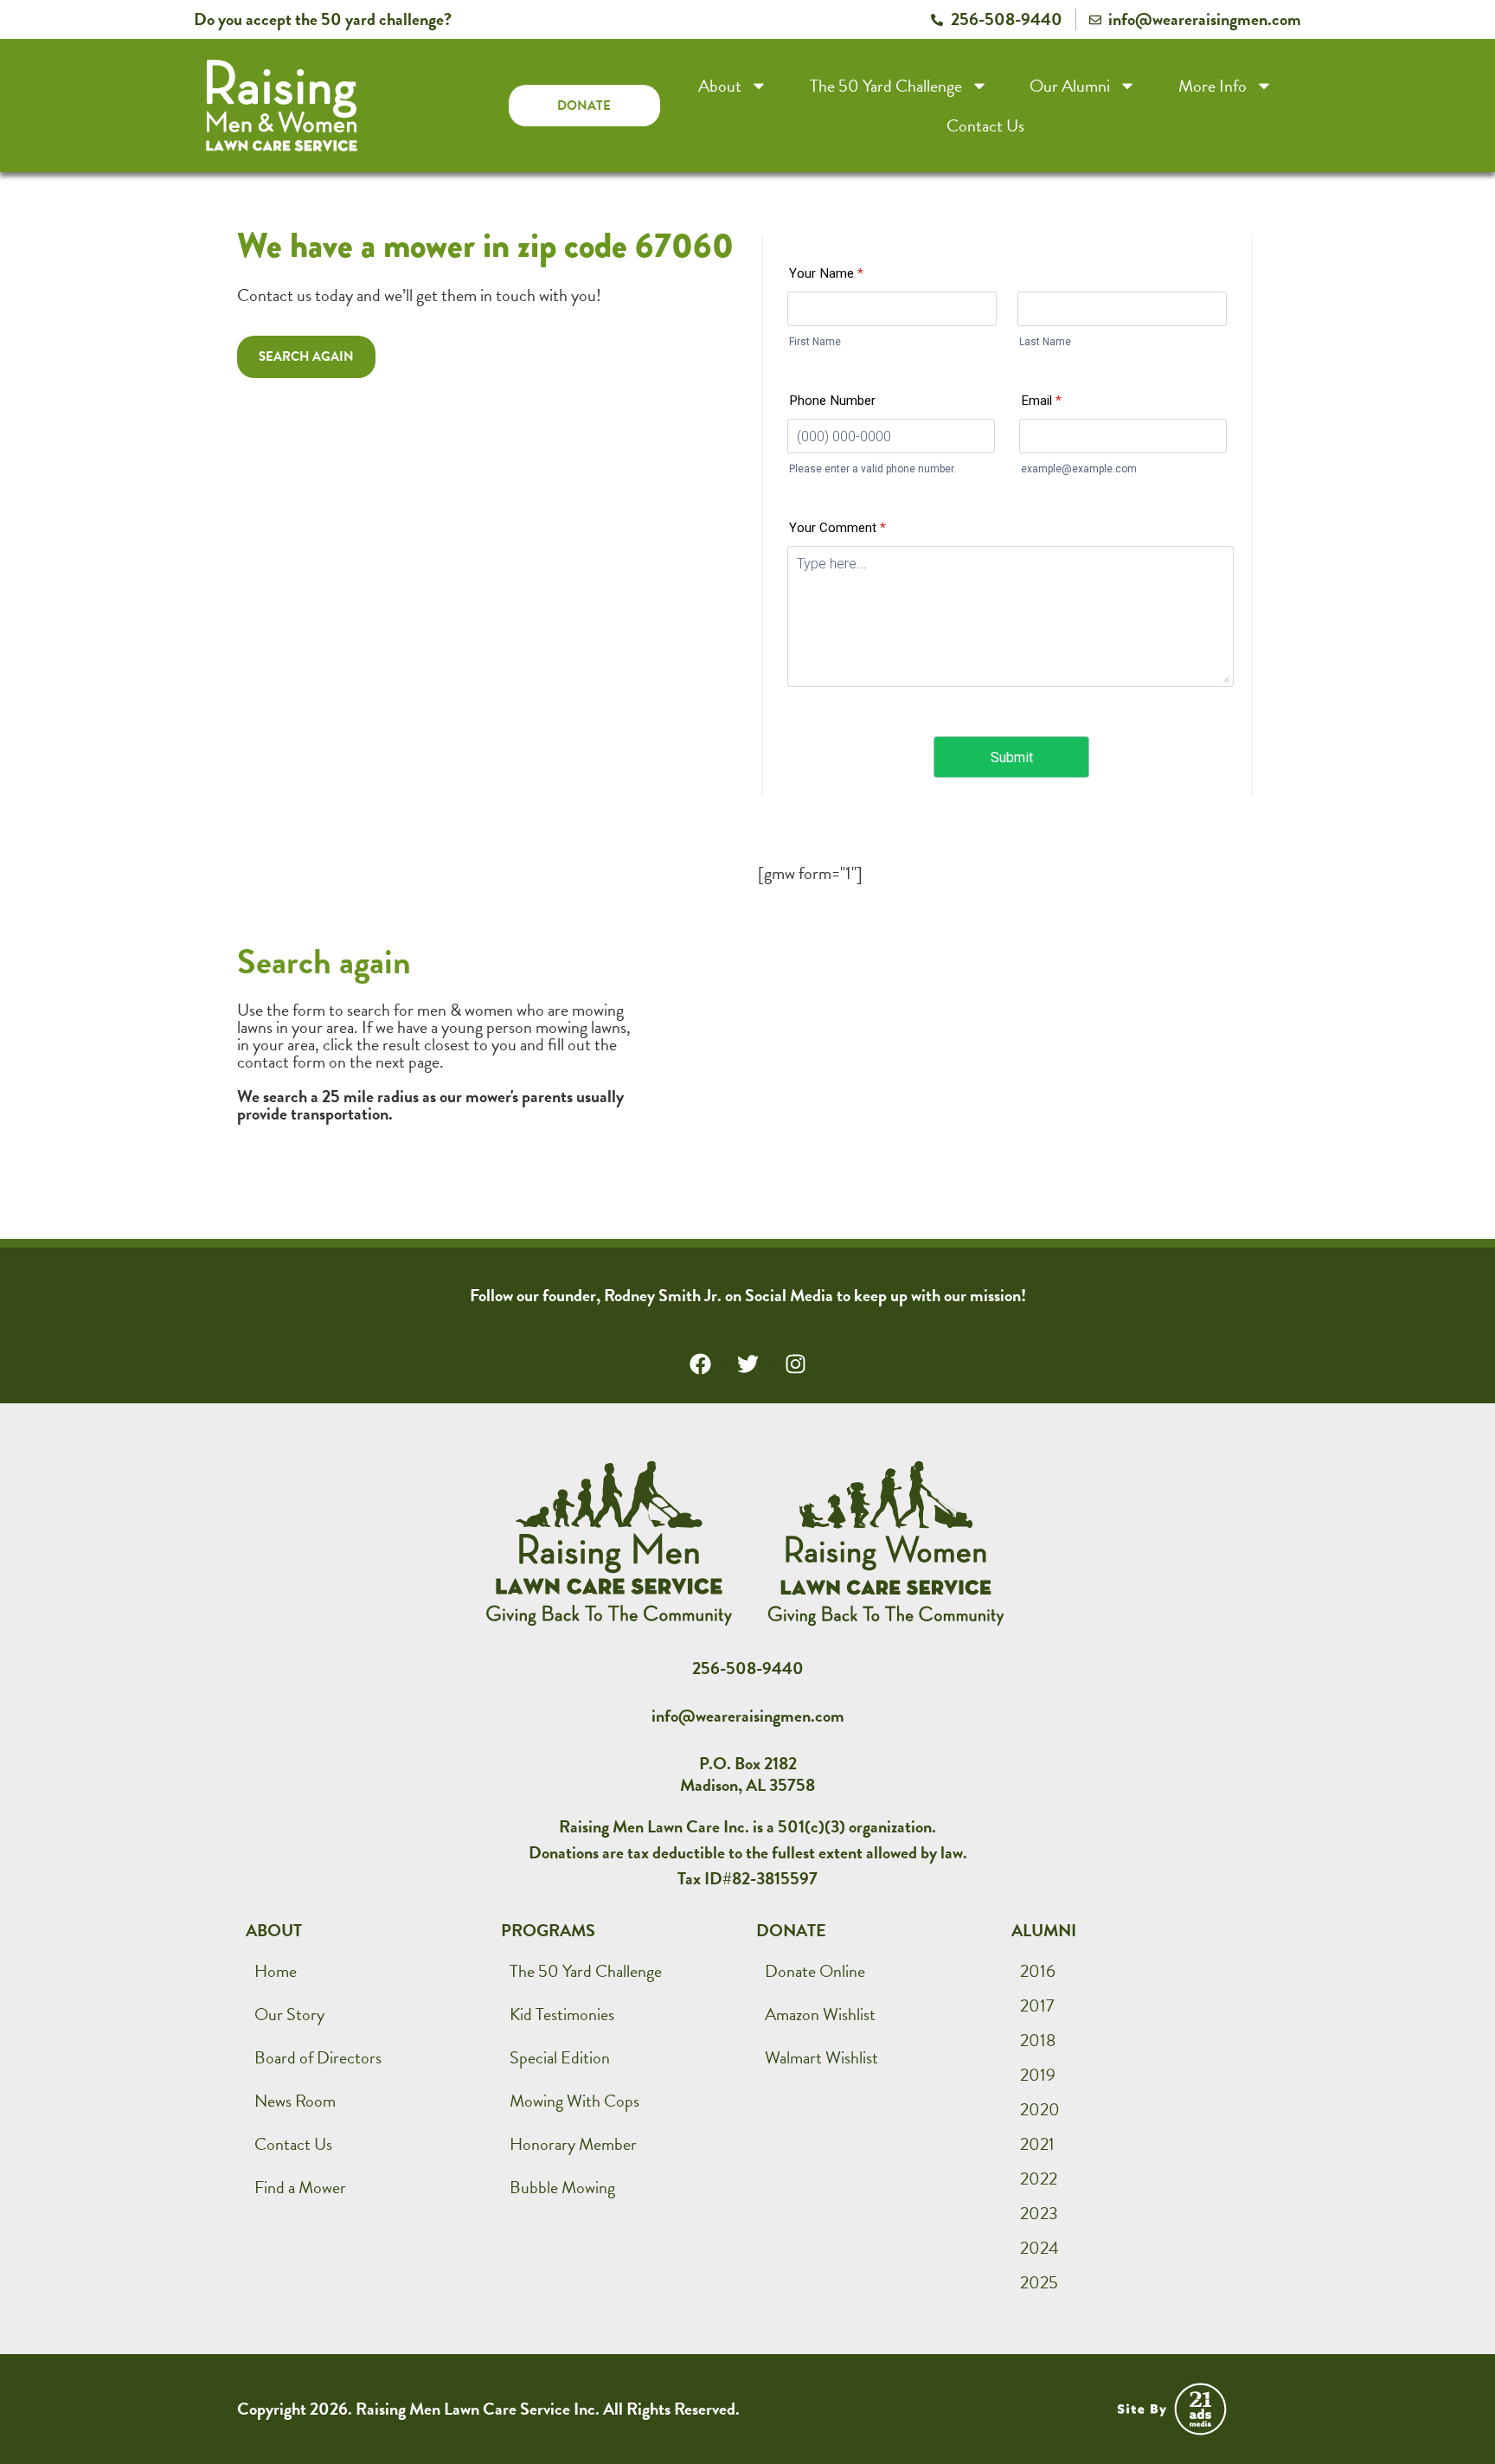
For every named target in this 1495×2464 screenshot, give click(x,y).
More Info (1213, 86)
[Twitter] (747, 1364)
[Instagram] (795, 1364)
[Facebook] (700, 1364)
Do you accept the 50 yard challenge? (323, 19)
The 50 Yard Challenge (886, 86)
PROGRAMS (548, 1930)
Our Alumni (1070, 86)
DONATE (791, 1930)
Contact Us (985, 125)
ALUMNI (1044, 1930)
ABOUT (274, 1930)
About (720, 86)
